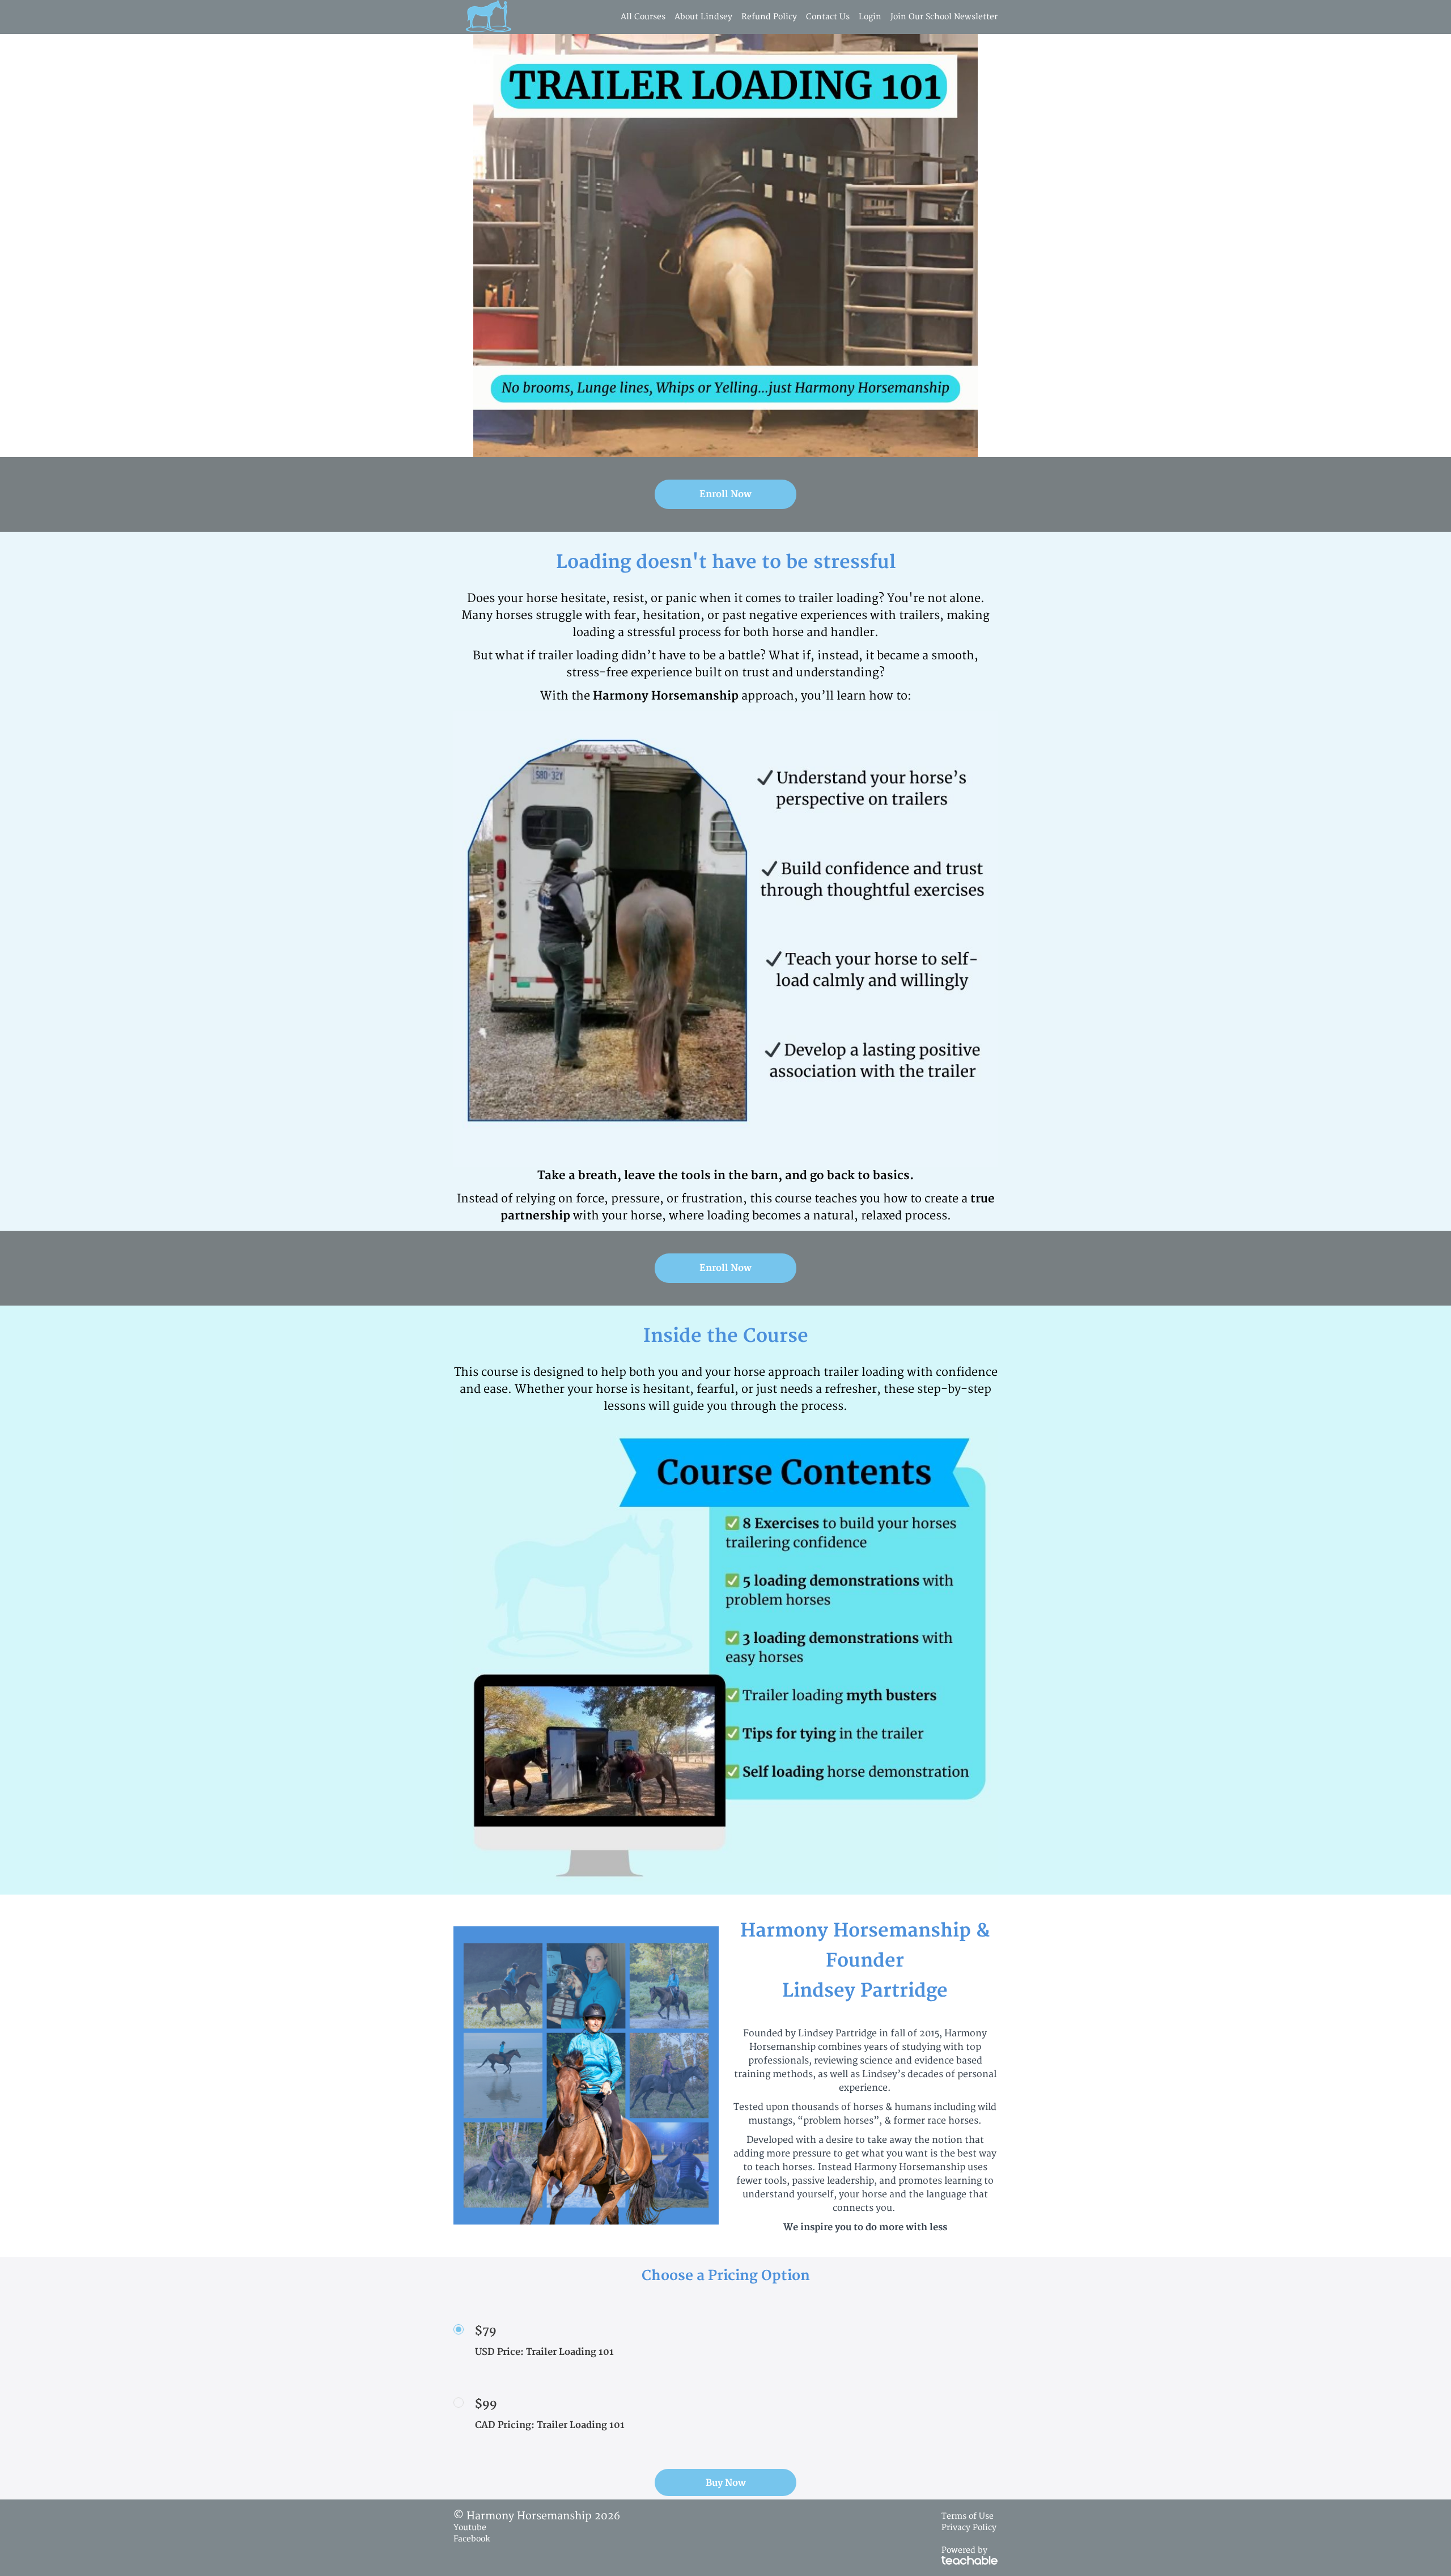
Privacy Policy (969, 2528)
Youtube (470, 2528)
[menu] (805, 17)
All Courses (643, 17)
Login (870, 17)
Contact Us (828, 17)
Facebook (472, 2539)
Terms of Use (968, 2516)
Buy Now (726, 2483)
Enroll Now (725, 494)
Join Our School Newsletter (944, 17)
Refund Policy (769, 17)
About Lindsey (703, 17)
